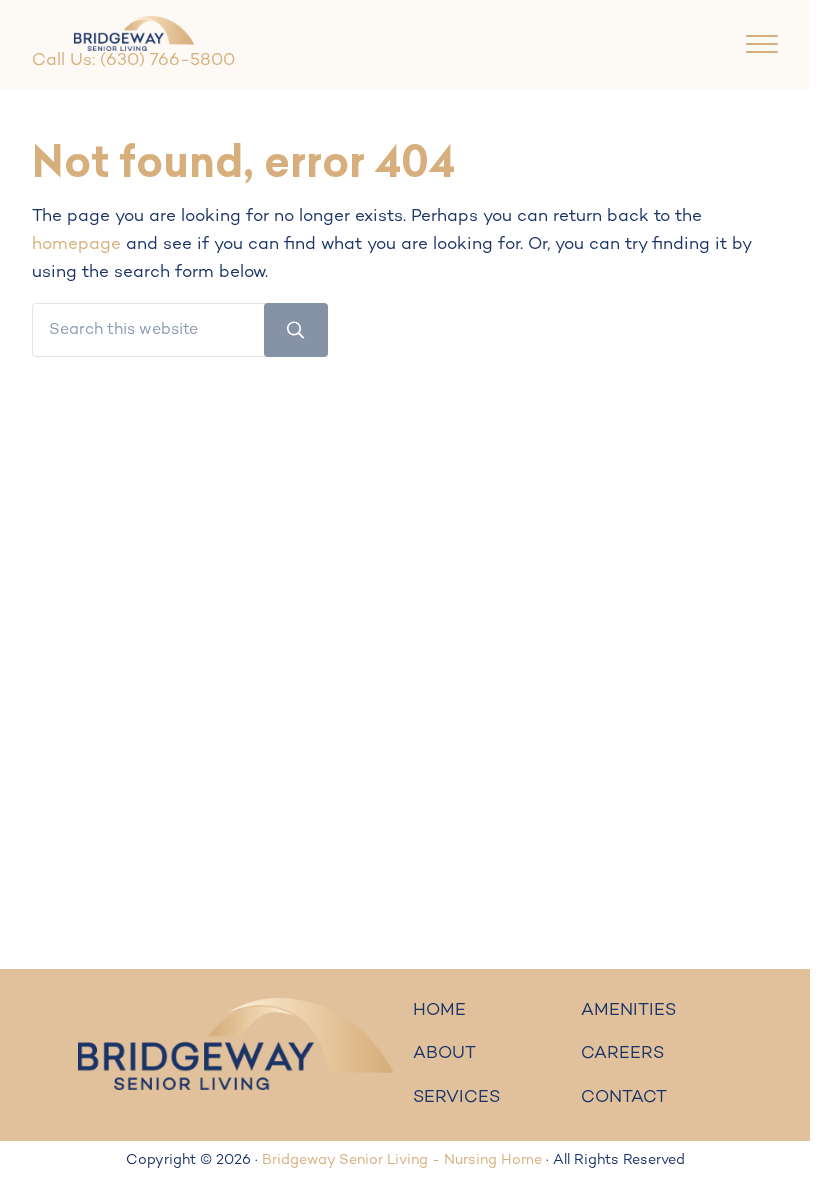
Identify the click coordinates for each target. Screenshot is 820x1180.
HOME (439, 1011)
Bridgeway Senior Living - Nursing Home (402, 1160)
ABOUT (444, 1054)
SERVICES (456, 1098)
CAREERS (622, 1054)
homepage (76, 245)
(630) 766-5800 (167, 61)
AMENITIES (628, 1011)
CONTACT (624, 1098)
